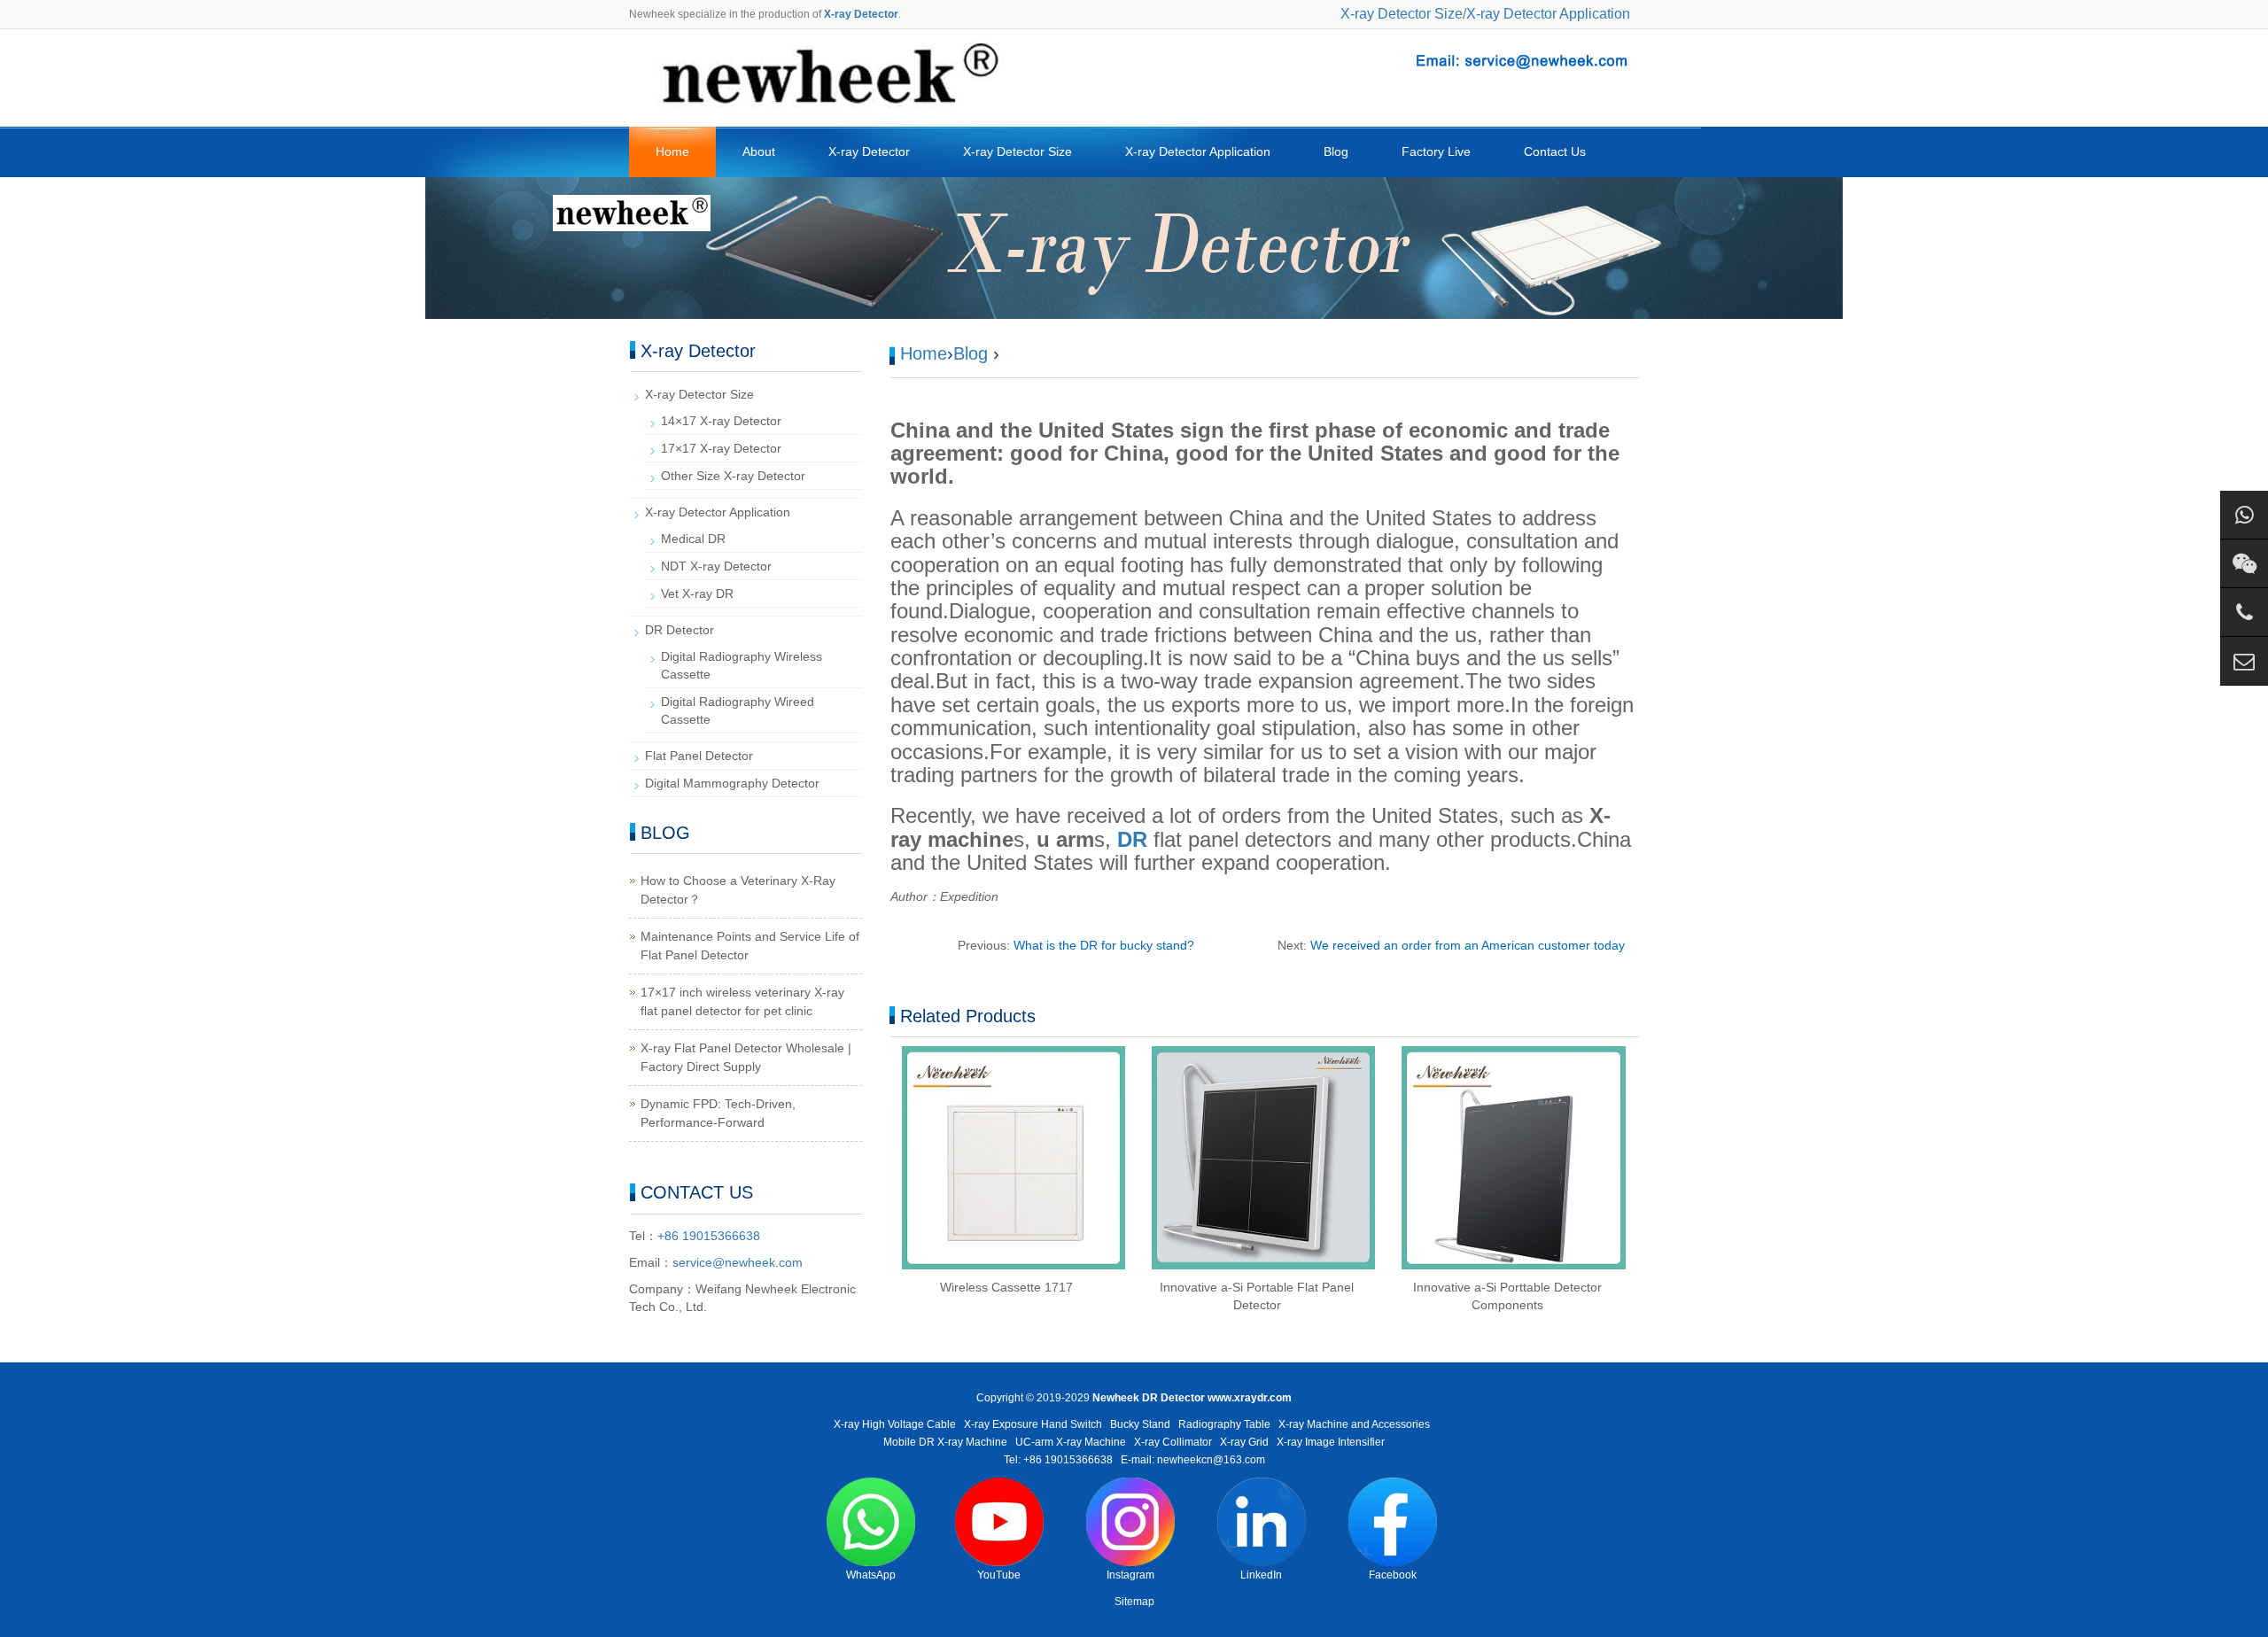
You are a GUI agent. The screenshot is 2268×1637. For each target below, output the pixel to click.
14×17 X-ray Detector (721, 421)
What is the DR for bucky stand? (1104, 945)
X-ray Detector (869, 151)
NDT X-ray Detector (716, 566)
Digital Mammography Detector (732, 783)
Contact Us (1555, 151)
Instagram (1130, 1575)
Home (672, 151)
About (759, 151)
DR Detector (680, 630)
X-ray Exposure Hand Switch (1033, 1424)
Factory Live (1436, 151)
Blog (1336, 151)
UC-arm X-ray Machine (1071, 1442)
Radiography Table (1224, 1424)
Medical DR (693, 539)
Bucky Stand (1140, 1424)
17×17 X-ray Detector (721, 448)
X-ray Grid (1244, 1442)
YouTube (999, 1575)
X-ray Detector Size (1402, 14)
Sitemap (1134, 1602)
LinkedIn (1261, 1575)
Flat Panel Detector (699, 756)
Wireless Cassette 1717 (1006, 1287)
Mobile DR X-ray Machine (945, 1442)
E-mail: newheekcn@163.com (1193, 1460)
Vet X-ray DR (697, 594)
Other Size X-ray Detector (733, 476)
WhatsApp (871, 1575)
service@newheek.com (738, 1262)
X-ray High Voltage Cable (895, 1424)
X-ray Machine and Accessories (1354, 1424)
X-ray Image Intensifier (1331, 1442)
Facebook (1393, 1575)
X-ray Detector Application (1548, 14)
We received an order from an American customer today (1468, 945)
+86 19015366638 (709, 1236)
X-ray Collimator (1173, 1442)
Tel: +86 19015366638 (1058, 1460)
